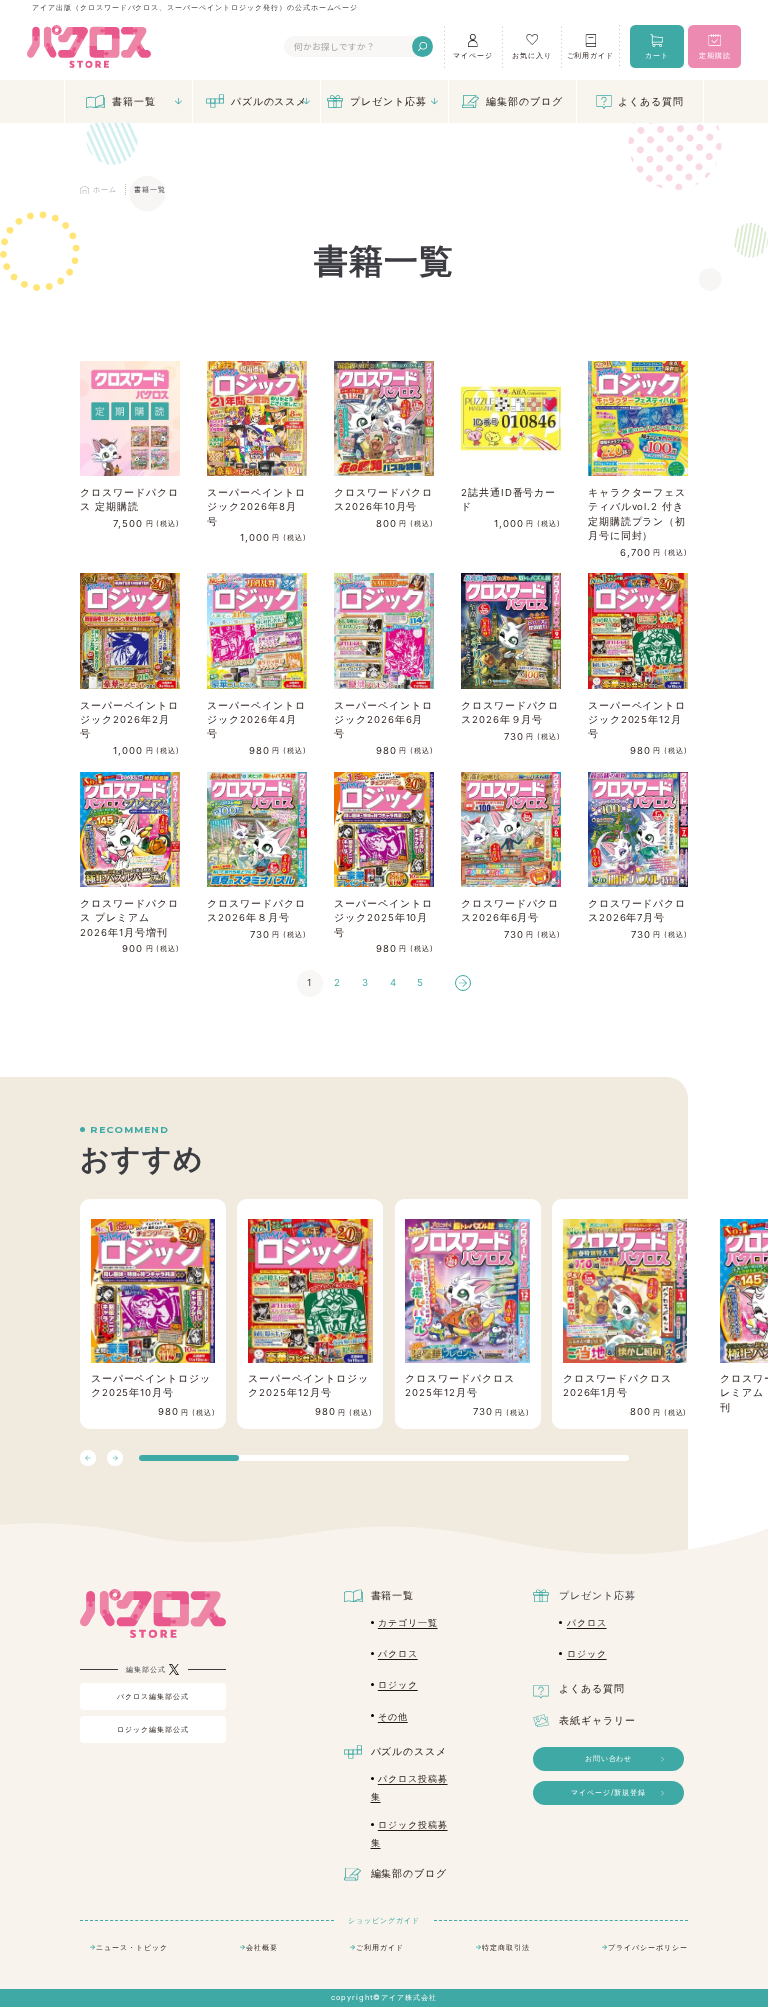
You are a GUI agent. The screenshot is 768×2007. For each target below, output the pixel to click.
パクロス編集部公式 (153, 1696)
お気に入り (532, 55)
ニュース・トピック (132, 1947)
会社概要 (262, 1947)
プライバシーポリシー (648, 1947)
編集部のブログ (524, 101)
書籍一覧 (134, 101)
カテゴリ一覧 (408, 1623)
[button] (115, 1458)
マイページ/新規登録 (609, 1792)
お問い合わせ (609, 1758)
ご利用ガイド (591, 55)
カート (657, 55)
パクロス (398, 1654)
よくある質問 (651, 101)
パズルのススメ (269, 101)
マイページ (473, 55)
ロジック (398, 1685)
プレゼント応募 (388, 101)
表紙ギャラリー (597, 1720)
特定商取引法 (506, 1947)
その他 (393, 1717)
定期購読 (715, 55)
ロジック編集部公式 (153, 1729)
